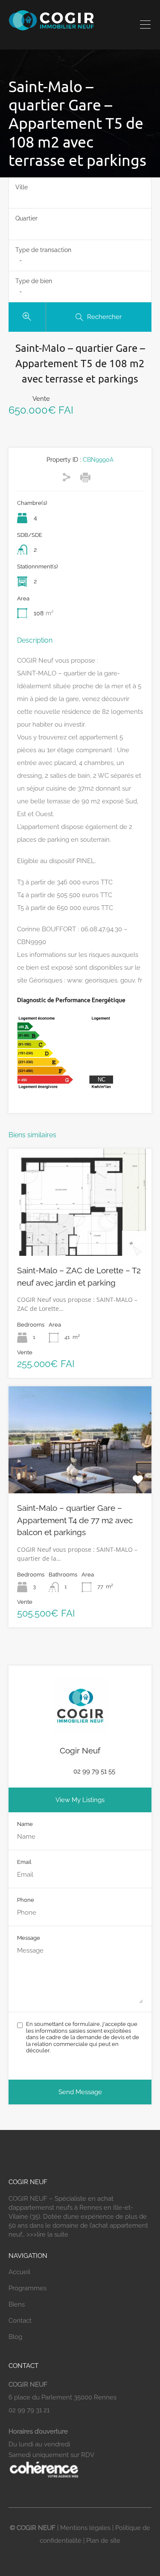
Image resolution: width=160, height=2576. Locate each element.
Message (29, 1938)
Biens (17, 2304)
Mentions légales (85, 2528)
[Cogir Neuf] (51, 28)
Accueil (19, 2272)
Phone (26, 1900)
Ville (22, 187)
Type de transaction (43, 250)
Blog (15, 2337)
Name (25, 1824)
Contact (20, 2321)
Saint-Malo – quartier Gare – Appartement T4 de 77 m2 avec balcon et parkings (75, 1520)
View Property (80, 1234)
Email (24, 1862)
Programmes (28, 2288)
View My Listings (80, 1800)
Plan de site (103, 2541)
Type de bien (34, 281)
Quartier (26, 218)
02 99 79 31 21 (29, 2410)
